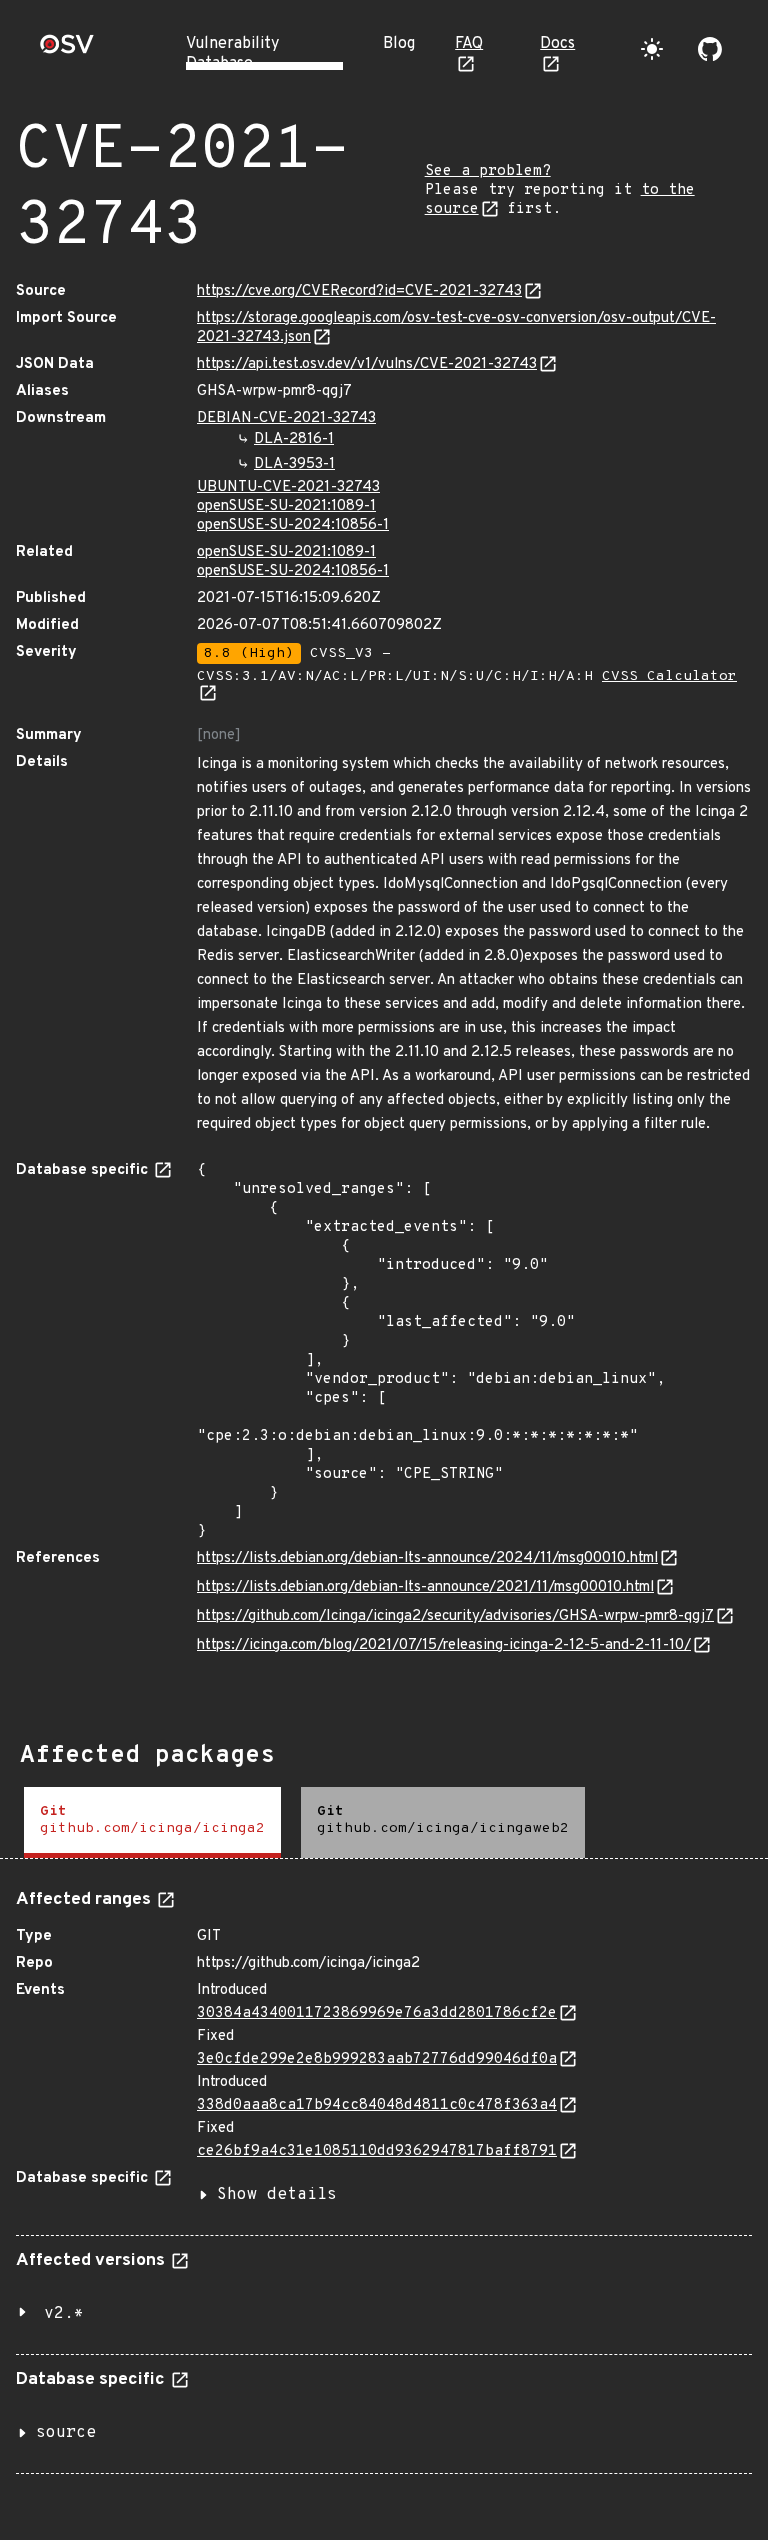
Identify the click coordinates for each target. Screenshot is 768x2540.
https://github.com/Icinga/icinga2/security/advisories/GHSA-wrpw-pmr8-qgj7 (455, 1616)
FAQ (469, 44)
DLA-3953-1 (294, 464)
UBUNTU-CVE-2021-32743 (288, 487)
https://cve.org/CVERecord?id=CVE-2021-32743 (359, 291)
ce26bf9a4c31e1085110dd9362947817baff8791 (377, 2151)
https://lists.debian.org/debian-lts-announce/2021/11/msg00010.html (425, 1587)
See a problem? (488, 171)
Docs (557, 44)
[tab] (152, 1822)
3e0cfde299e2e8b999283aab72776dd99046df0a (377, 2059)
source (66, 2433)
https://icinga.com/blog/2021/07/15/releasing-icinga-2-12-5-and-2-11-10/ (444, 1645)
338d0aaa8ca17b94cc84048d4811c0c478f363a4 (377, 2105)
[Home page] (67, 50)
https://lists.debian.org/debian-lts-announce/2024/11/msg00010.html (427, 1558)
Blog (399, 44)
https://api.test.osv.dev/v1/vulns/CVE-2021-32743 (367, 364)
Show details (277, 2195)
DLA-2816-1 (294, 439)
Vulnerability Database (232, 54)
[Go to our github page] (710, 49)
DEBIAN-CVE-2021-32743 (286, 418)
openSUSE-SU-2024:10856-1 (293, 525)
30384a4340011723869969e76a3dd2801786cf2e (377, 2013)
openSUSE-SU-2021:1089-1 (286, 506)
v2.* (64, 2314)
